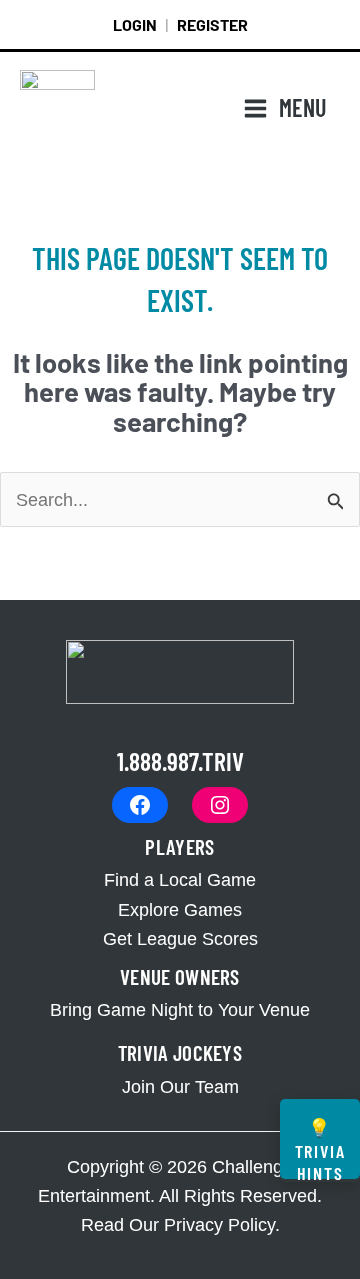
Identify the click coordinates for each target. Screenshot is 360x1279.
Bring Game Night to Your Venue (180, 1009)
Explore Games (180, 909)
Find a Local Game (180, 879)
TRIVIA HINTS (320, 1147)
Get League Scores (180, 938)
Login (135, 24)
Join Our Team (180, 1086)
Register (212, 24)
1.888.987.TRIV (180, 760)
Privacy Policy (219, 1224)
